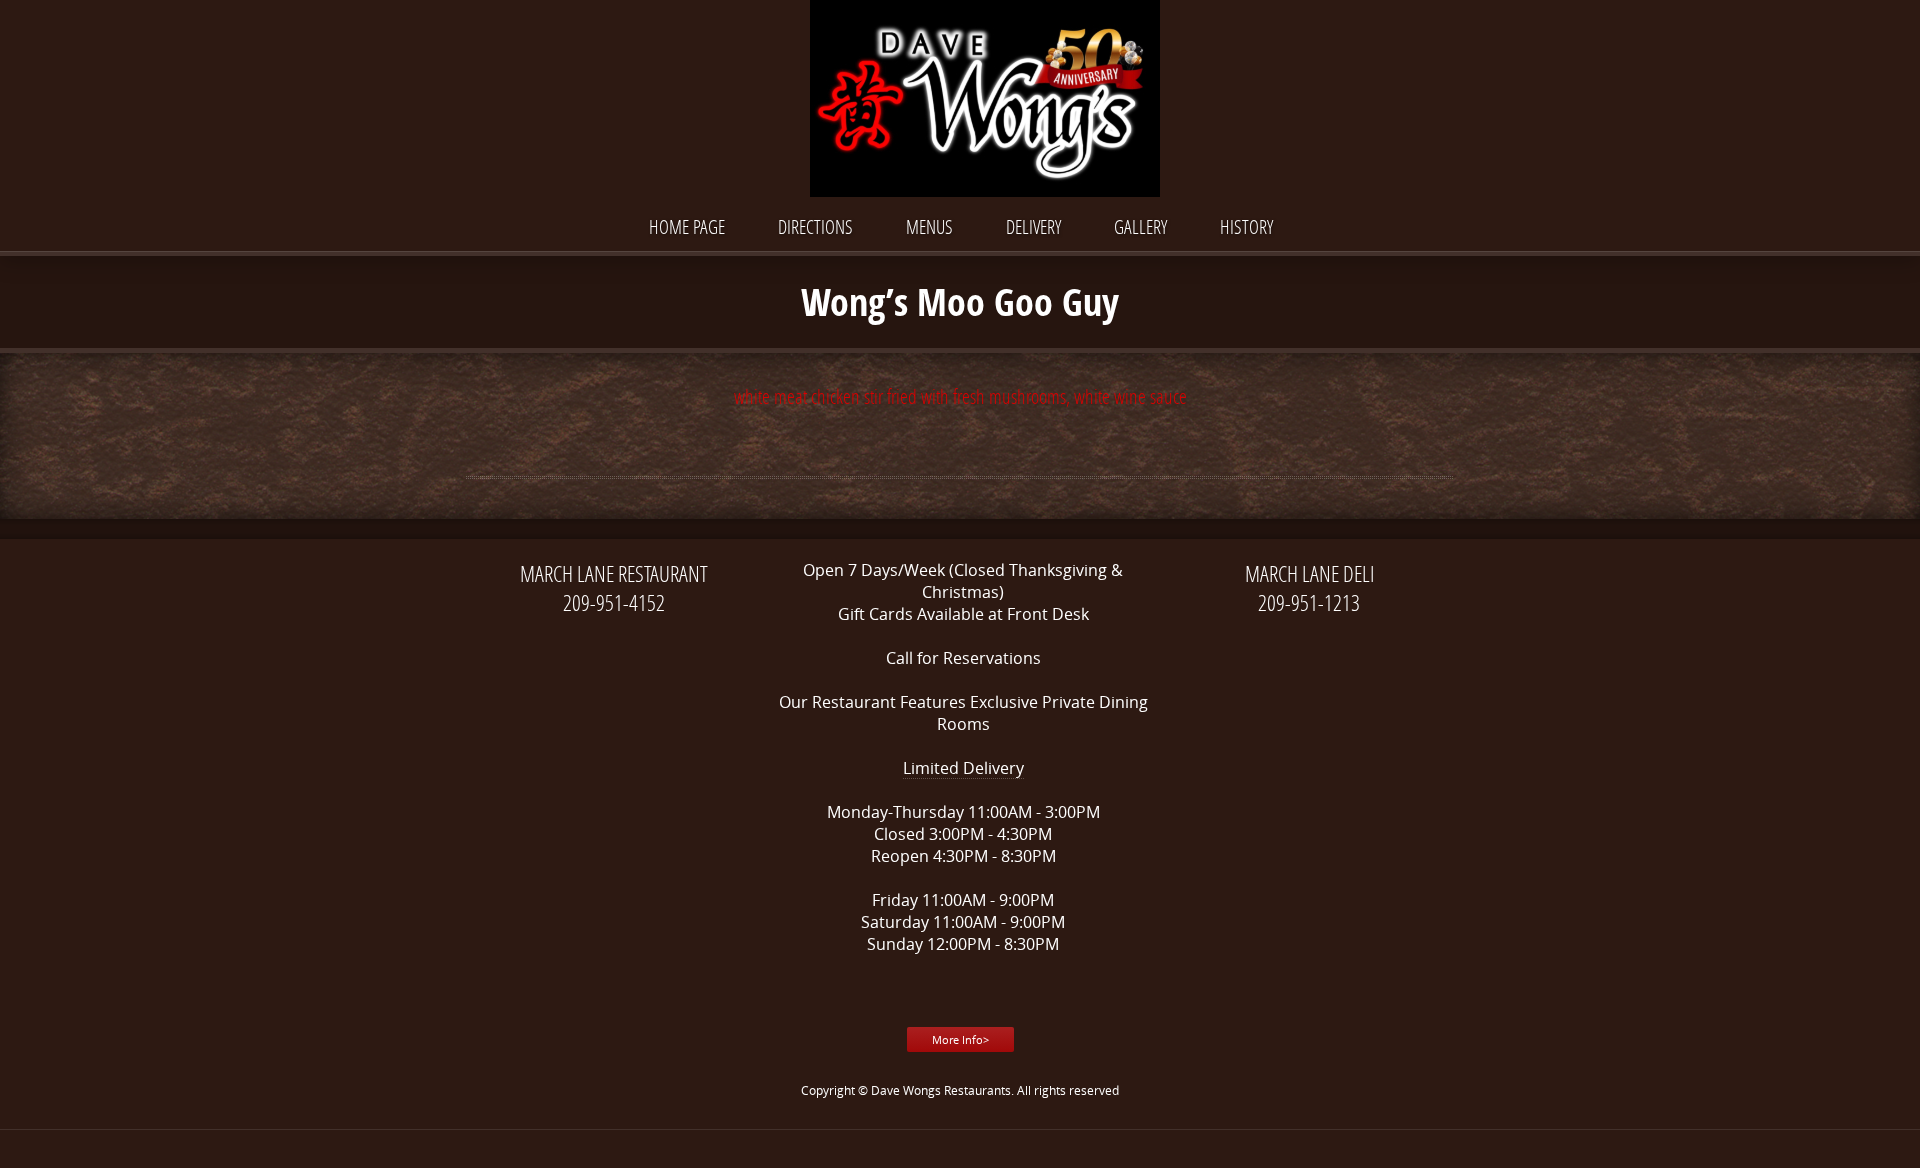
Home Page (687, 226)
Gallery (1140, 226)
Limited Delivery (963, 768)
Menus (929, 226)
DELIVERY (1033, 226)
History (1246, 226)
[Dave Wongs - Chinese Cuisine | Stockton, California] (960, 100)
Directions (815, 226)
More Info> (960, 1039)
